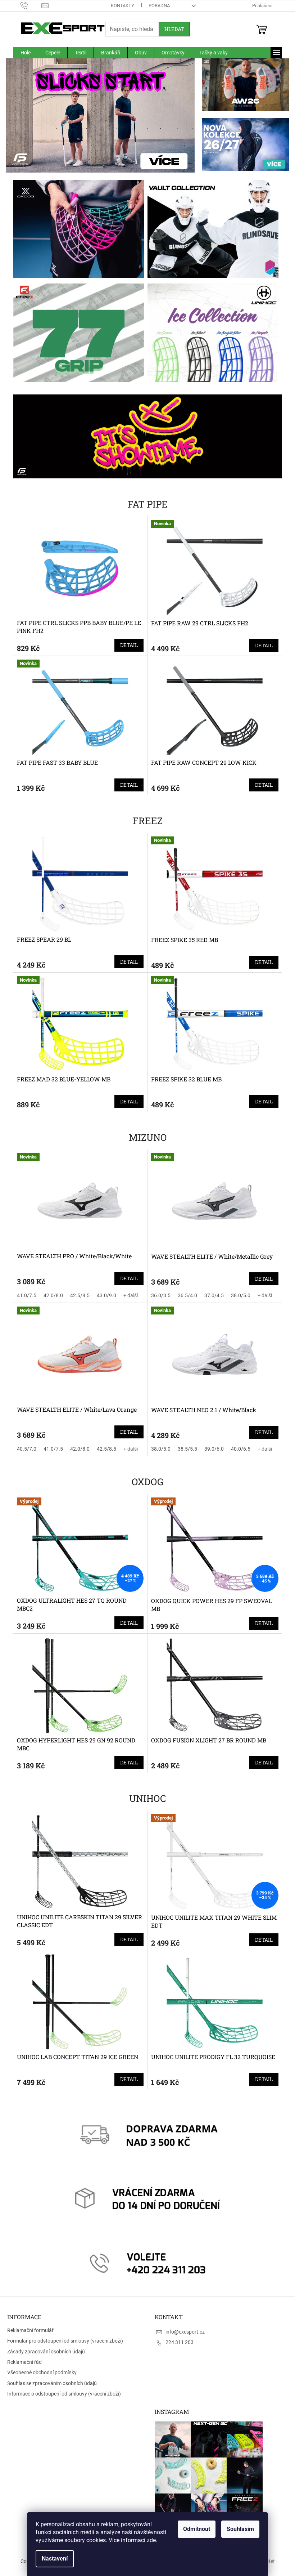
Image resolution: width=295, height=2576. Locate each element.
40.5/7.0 (24, 1449)
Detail (126, 645)
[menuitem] (23, 53)
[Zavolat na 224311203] (28, 5)
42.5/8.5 (77, 1295)
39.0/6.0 (212, 1449)
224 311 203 (177, 2342)
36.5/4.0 (185, 1295)
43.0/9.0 (104, 1295)
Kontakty (120, 6)
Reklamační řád (24, 2362)
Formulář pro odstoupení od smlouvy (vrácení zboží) (65, 2341)
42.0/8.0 (50, 1295)
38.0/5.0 (238, 1295)
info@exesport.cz (183, 2332)
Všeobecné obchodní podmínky (42, 2372)
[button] (17, 116)
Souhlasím (238, 2529)
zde (149, 2540)
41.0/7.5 (24, 1295)
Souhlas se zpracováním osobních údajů (52, 2383)
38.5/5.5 (185, 1449)
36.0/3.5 (158, 1295)
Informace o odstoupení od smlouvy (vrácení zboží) (64, 2394)
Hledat (171, 29)
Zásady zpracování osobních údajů (46, 2352)
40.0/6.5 (238, 1449)
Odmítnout (194, 2529)
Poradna (156, 6)
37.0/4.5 (212, 1295)
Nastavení (52, 2559)
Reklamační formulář (30, 2330)
